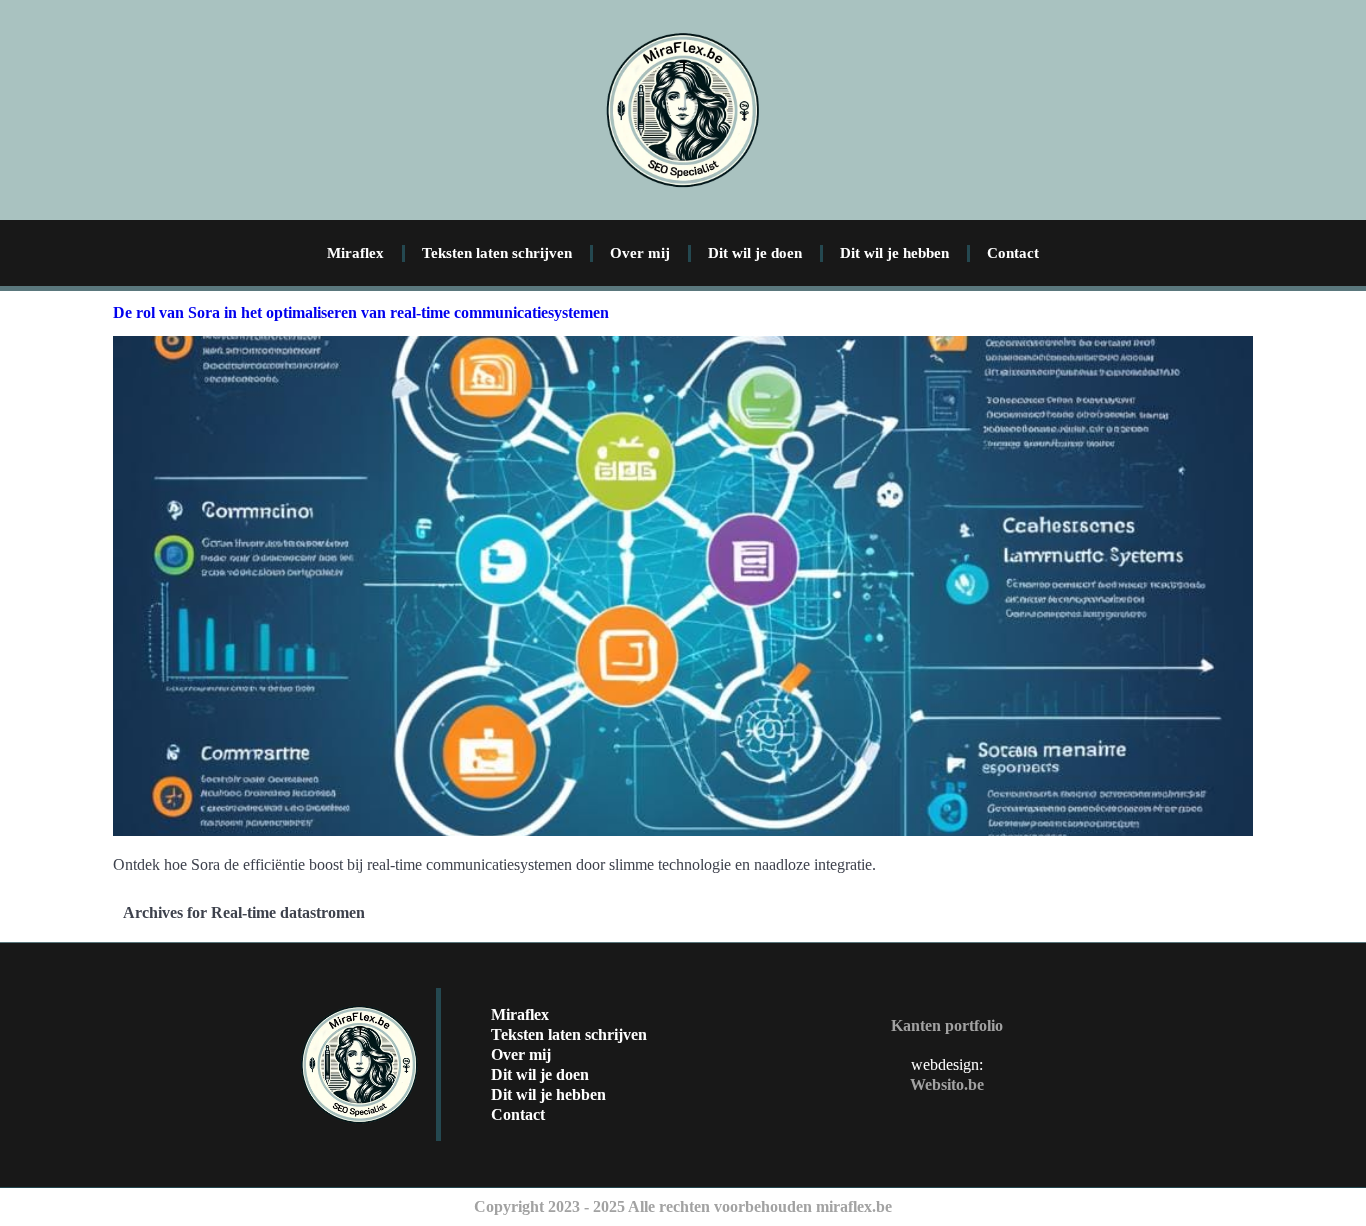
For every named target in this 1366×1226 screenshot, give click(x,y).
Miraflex (355, 253)
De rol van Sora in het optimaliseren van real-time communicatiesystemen (361, 312)
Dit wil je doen (755, 253)
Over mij (640, 253)
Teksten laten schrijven (497, 253)
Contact (1013, 253)
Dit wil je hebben (894, 253)
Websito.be (947, 1084)
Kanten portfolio (947, 1025)
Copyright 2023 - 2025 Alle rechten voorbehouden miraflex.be (683, 1206)
